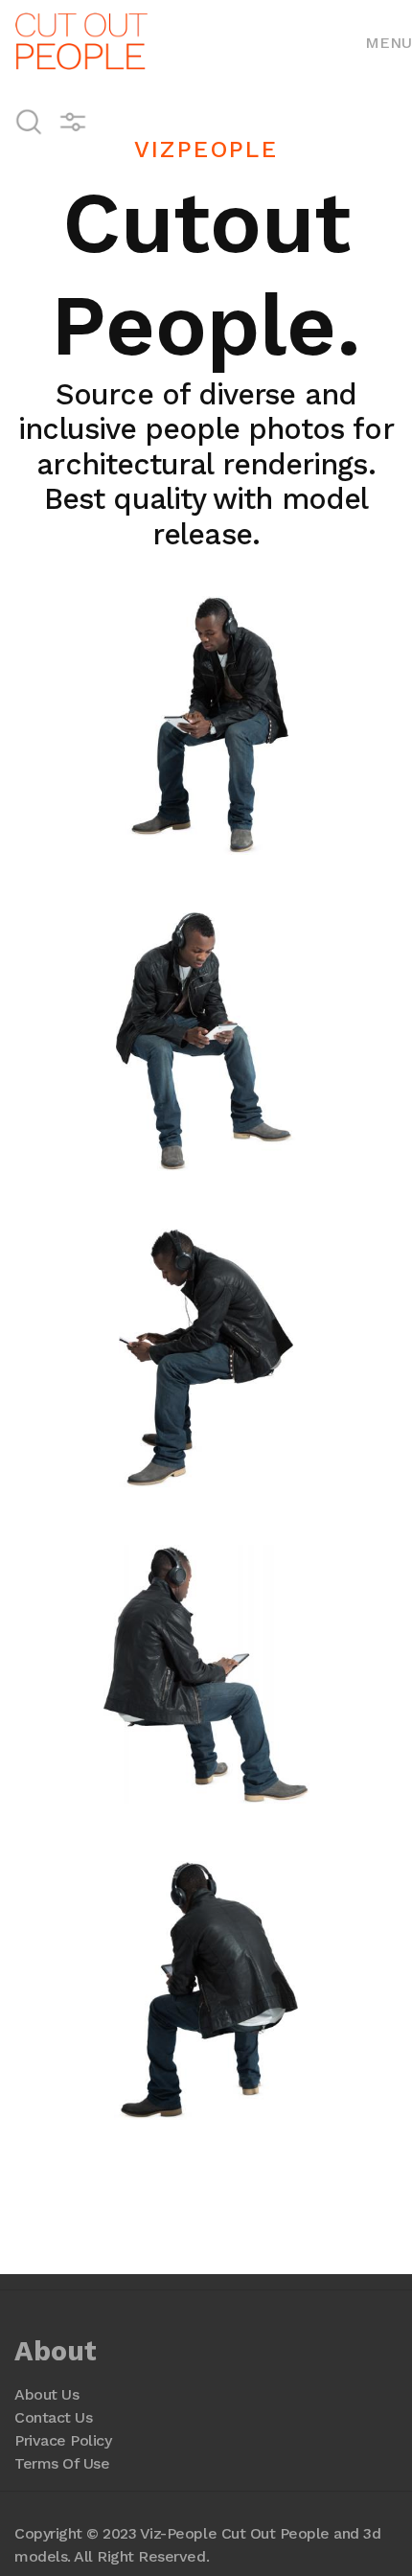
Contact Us (53, 2417)
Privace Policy (63, 2440)
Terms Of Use (62, 2463)
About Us (46, 2394)
